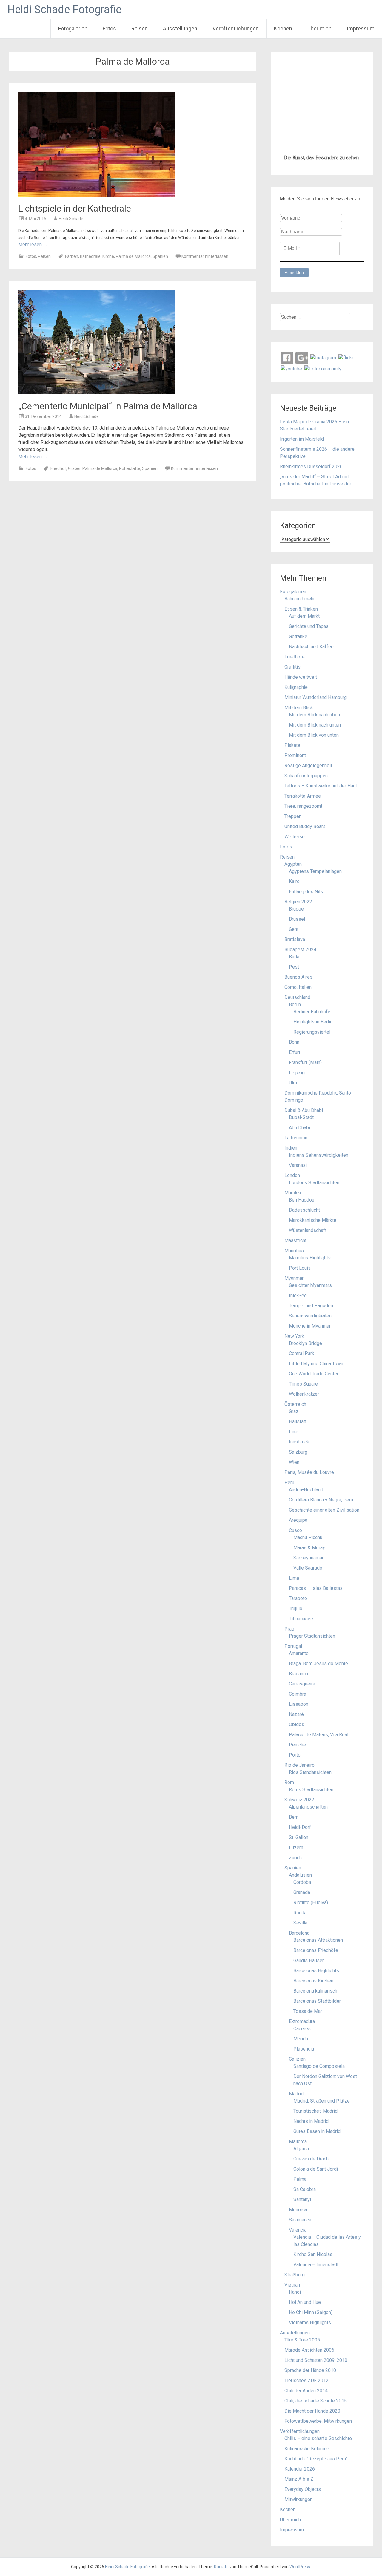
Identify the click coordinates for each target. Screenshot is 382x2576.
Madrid (296, 2094)
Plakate (292, 745)
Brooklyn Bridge (305, 1343)
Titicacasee (301, 1619)
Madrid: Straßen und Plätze (322, 2101)
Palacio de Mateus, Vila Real (319, 1735)
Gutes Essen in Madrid (317, 2131)
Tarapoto (298, 1598)
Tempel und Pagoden (311, 1306)
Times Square (303, 1384)
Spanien (160, 256)
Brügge (296, 909)
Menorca (298, 2210)
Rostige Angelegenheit (308, 766)
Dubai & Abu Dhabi (304, 1110)
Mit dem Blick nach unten (315, 725)
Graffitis (292, 667)
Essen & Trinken (301, 609)
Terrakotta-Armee (303, 796)
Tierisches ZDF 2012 (306, 2380)
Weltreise (295, 837)
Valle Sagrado (308, 1568)
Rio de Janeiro (299, 1765)
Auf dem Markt (304, 616)
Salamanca (300, 2220)
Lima (294, 1578)
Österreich (295, 1404)
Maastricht (295, 1241)
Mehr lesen (33, 245)
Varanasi (298, 1165)
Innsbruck (299, 1442)
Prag (289, 1629)
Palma (300, 2179)
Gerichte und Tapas (309, 626)
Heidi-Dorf (300, 1827)
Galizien (297, 2059)
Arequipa (298, 1520)
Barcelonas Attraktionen (318, 1940)
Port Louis (300, 1268)
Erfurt (295, 1052)
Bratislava (295, 939)
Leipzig (297, 1073)
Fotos (109, 29)
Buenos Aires (298, 977)
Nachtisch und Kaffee (311, 647)
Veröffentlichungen (236, 29)
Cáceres (302, 2029)
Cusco (295, 1530)
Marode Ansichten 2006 (309, 2350)
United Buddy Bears (305, 826)
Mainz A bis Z (299, 2479)
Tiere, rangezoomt (303, 806)
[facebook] (287, 357)
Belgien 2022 (298, 902)
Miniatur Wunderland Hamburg (316, 697)
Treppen (293, 816)
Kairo (294, 881)
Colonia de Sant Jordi (316, 2169)
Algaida (301, 2149)
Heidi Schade (71, 219)
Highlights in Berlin (313, 1022)
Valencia (298, 2230)
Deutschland (297, 997)
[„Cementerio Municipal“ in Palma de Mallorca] (97, 393)
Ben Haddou (302, 1200)
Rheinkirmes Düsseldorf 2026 (311, 466)
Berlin (295, 1004)
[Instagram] (323, 357)
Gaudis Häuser (309, 1960)
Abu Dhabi (299, 1128)
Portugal (293, 1646)
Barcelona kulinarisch (315, 1991)
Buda (294, 957)
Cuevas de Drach (311, 2159)
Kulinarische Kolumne (307, 2449)
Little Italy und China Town (316, 1364)
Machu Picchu (308, 1537)
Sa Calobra (305, 2189)
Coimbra (298, 1694)
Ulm (293, 1083)
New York (294, 1336)
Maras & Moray (309, 1548)
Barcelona (299, 1933)
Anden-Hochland (306, 1490)
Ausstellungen (180, 29)
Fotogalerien (73, 29)
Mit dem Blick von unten (314, 735)
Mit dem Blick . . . (302, 708)
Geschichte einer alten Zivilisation (324, 1510)
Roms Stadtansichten (311, 1790)
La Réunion (296, 1138)
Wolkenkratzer (304, 1394)
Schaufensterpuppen (306, 776)
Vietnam (293, 2285)
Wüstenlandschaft (308, 1230)
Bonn (294, 1042)
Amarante (299, 1653)
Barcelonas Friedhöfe (316, 1950)
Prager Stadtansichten (312, 1636)
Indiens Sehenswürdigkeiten (319, 1155)
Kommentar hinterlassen (205, 256)
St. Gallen (299, 1837)
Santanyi (302, 2199)
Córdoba (302, 1882)
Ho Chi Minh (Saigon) (311, 2312)
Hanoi (295, 2292)
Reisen (140, 29)
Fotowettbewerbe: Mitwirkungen (318, 2421)
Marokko (294, 1193)
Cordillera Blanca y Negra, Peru (321, 1500)
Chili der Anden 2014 (306, 2391)
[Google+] (302, 357)
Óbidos (296, 1724)
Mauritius (294, 1251)
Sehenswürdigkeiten (310, 1316)
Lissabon (299, 1704)
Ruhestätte (130, 468)
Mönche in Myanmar (310, 1326)
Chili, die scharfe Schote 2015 (316, 2401)
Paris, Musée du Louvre (309, 1472)
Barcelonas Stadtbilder (317, 2001)
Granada (302, 1892)
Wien (294, 1462)
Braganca (298, 1674)
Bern (294, 1817)
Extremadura (302, 2021)
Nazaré (296, 1714)
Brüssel (297, 919)
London (292, 1175)
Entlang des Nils (306, 892)
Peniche (297, 1745)
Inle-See (298, 1295)
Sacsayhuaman (309, 1558)
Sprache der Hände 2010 (310, 2370)
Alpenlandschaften (308, 1807)
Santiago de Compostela (319, 2066)
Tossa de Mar (308, 2011)
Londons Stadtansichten (314, 1183)
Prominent (295, 755)
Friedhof (58, 468)
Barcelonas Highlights (316, 1971)
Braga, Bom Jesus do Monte (318, 1664)
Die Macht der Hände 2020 (312, 2411)
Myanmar (294, 1278)
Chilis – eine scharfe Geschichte (318, 2438)
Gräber (74, 468)
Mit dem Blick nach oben (314, 715)
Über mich (319, 29)
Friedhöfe (295, 657)
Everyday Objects (303, 2489)
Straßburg (295, 2275)
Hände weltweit (301, 677)
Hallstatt (298, 1422)
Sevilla (300, 1923)
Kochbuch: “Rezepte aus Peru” (316, 2459)
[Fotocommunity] (323, 368)
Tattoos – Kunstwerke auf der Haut (321, 786)
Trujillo (296, 1609)
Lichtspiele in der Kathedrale (75, 208)
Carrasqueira (302, 1684)
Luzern (296, 1848)
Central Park (302, 1353)
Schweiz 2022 (299, 1800)
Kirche (108, 256)
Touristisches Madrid (315, 2111)
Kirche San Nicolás (313, 2254)
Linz (293, 1432)
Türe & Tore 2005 (302, 2340)
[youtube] (291, 368)
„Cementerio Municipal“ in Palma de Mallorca (108, 406)
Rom (289, 1782)
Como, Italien (298, 987)
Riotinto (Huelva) (311, 1902)
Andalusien (300, 1875)
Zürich (295, 1858)
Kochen (283, 29)
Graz (294, 1411)
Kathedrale (90, 256)
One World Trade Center (314, 1374)
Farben (72, 256)
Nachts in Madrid (311, 2121)
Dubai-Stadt (301, 1117)
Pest (294, 967)
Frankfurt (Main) (305, 1062)
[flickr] (346, 357)
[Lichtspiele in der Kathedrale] (97, 195)
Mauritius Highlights (310, 1258)
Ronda (300, 1913)
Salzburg (298, 1452)
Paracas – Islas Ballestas (316, 1588)
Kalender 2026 (300, 2469)
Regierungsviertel (312, 1032)
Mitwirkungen (298, 2499)
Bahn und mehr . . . (303, 599)
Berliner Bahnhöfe (312, 1012)
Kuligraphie (296, 687)
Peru (289, 1482)
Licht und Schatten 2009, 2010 (316, 2360)
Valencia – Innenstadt (316, 2265)
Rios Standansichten (310, 1772)
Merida (301, 2039)
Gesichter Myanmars (310, 1285)
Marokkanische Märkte (313, 1220)
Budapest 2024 (300, 950)
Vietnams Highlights (310, 2323)
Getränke (298, 636)
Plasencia (304, 2049)
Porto (295, 1755)
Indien (291, 1148)
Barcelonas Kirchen (313, 1981)
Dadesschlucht (304, 1210)
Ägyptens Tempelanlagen (315, 871)
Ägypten (293, 864)
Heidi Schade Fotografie (64, 10)
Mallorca (298, 2141)
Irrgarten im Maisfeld (302, 439)
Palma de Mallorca (133, 256)
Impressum (361, 29)
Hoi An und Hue (305, 2302)
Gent (294, 929)
